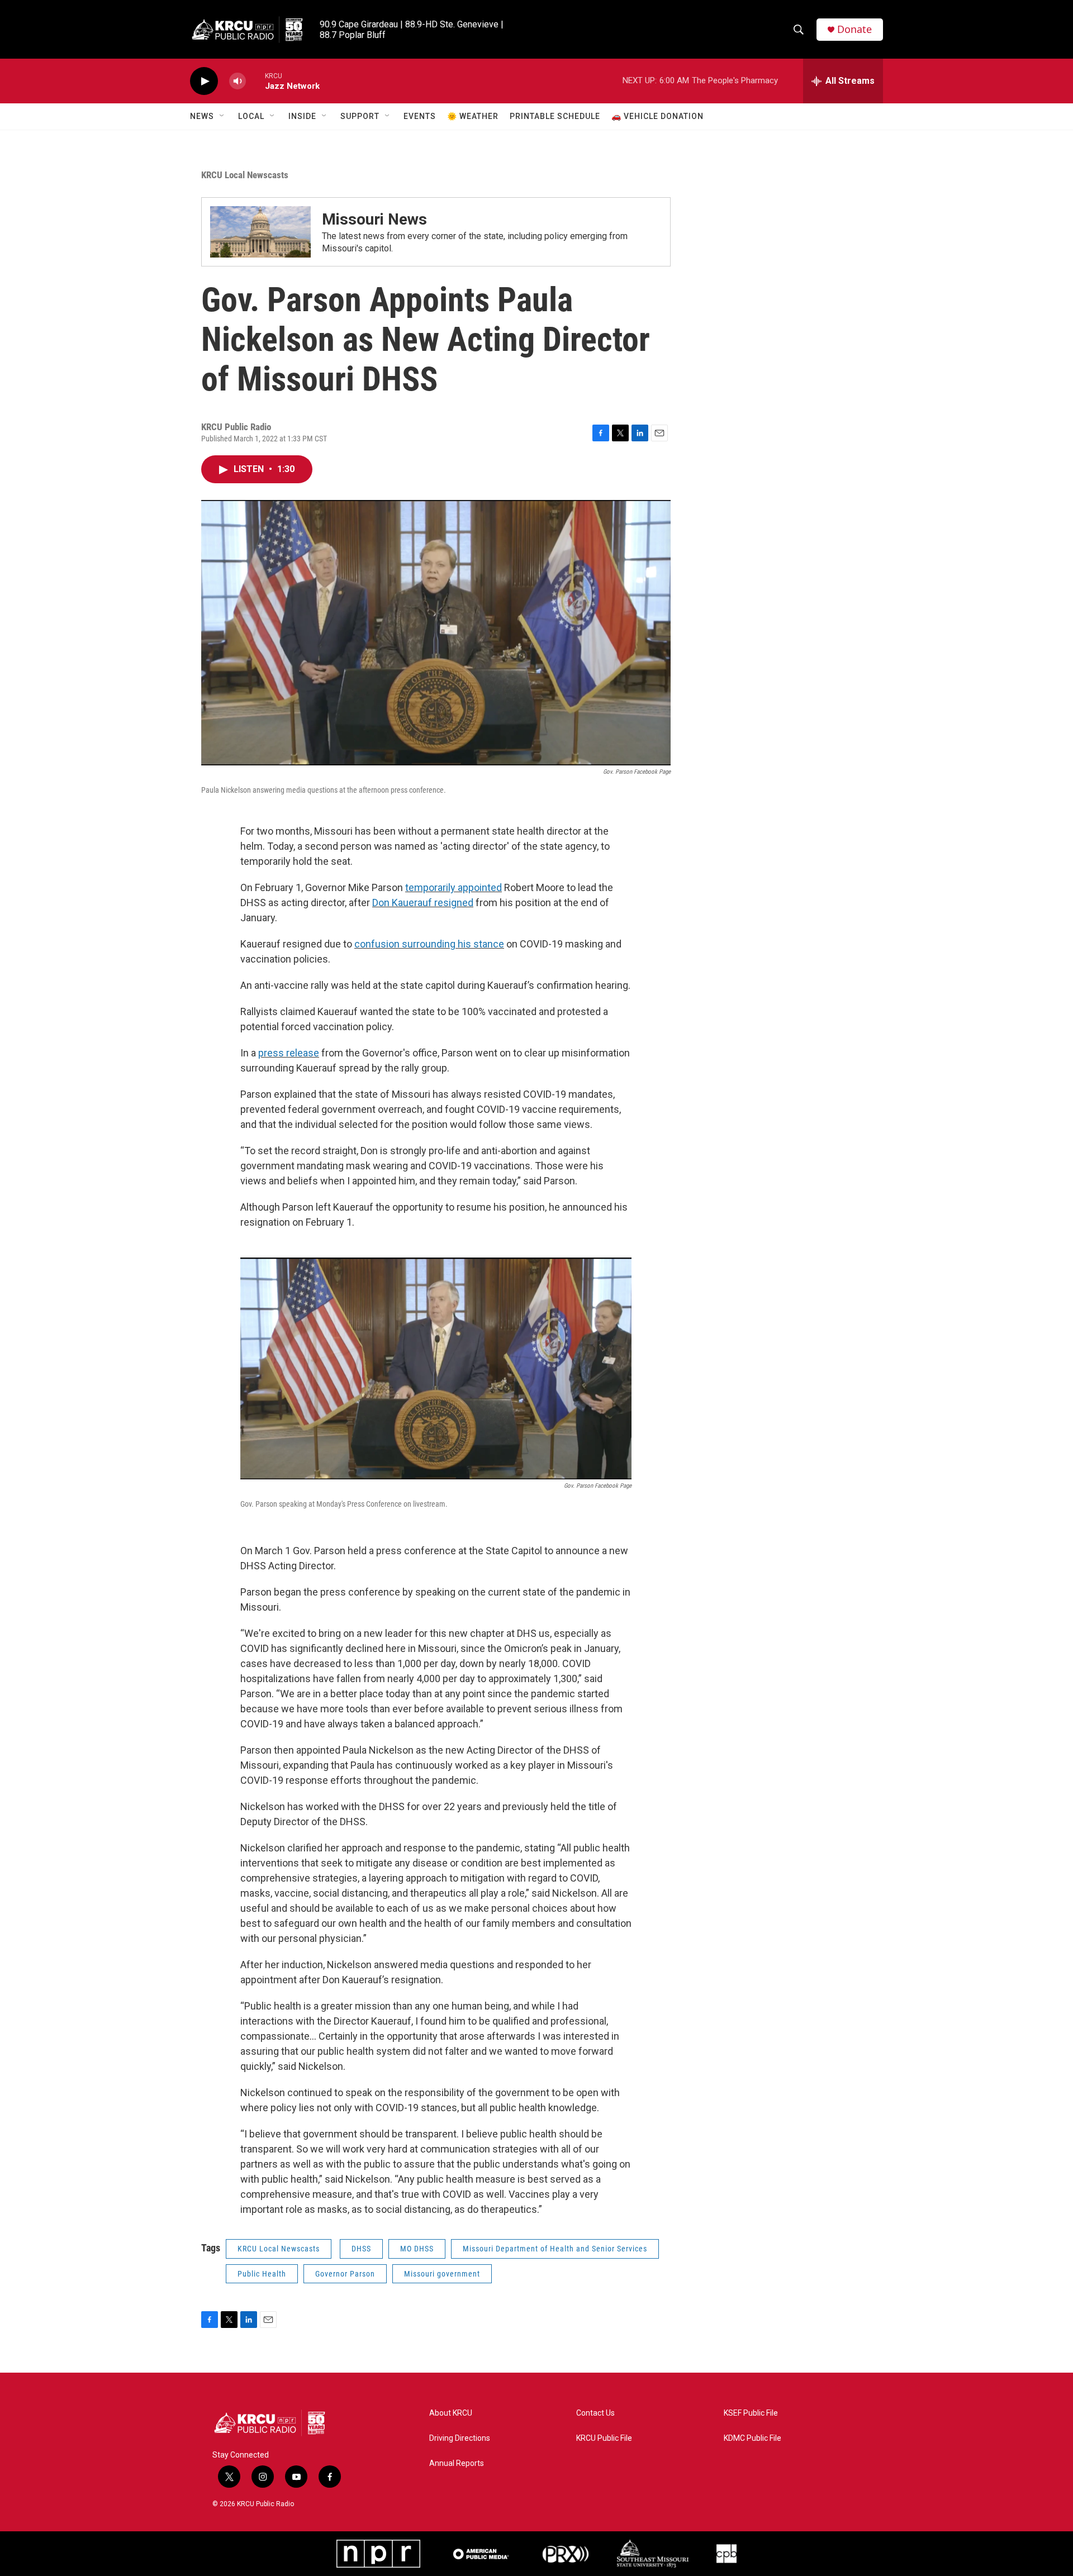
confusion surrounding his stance (429, 944)
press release (289, 1053)
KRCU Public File (604, 2438)
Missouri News (374, 219)
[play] (204, 81)
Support (360, 116)
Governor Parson (345, 2274)
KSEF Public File (751, 2413)
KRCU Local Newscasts (245, 175)
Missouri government (442, 2274)
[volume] (238, 81)
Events (420, 116)
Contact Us (595, 2413)
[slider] (255, 81)
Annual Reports (457, 2463)
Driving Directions (460, 2438)
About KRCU (451, 2413)
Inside (302, 116)
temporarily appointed (454, 887)
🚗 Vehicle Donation (657, 116)
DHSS (361, 2249)
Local (251, 116)
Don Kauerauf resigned (423, 903)
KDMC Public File (752, 2438)
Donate (854, 29)
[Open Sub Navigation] (222, 116)
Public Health (262, 2274)
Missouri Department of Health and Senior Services (555, 2249)
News (202, 116)
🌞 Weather (473, 116)
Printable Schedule (555, 116)
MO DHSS (417, 2249)
